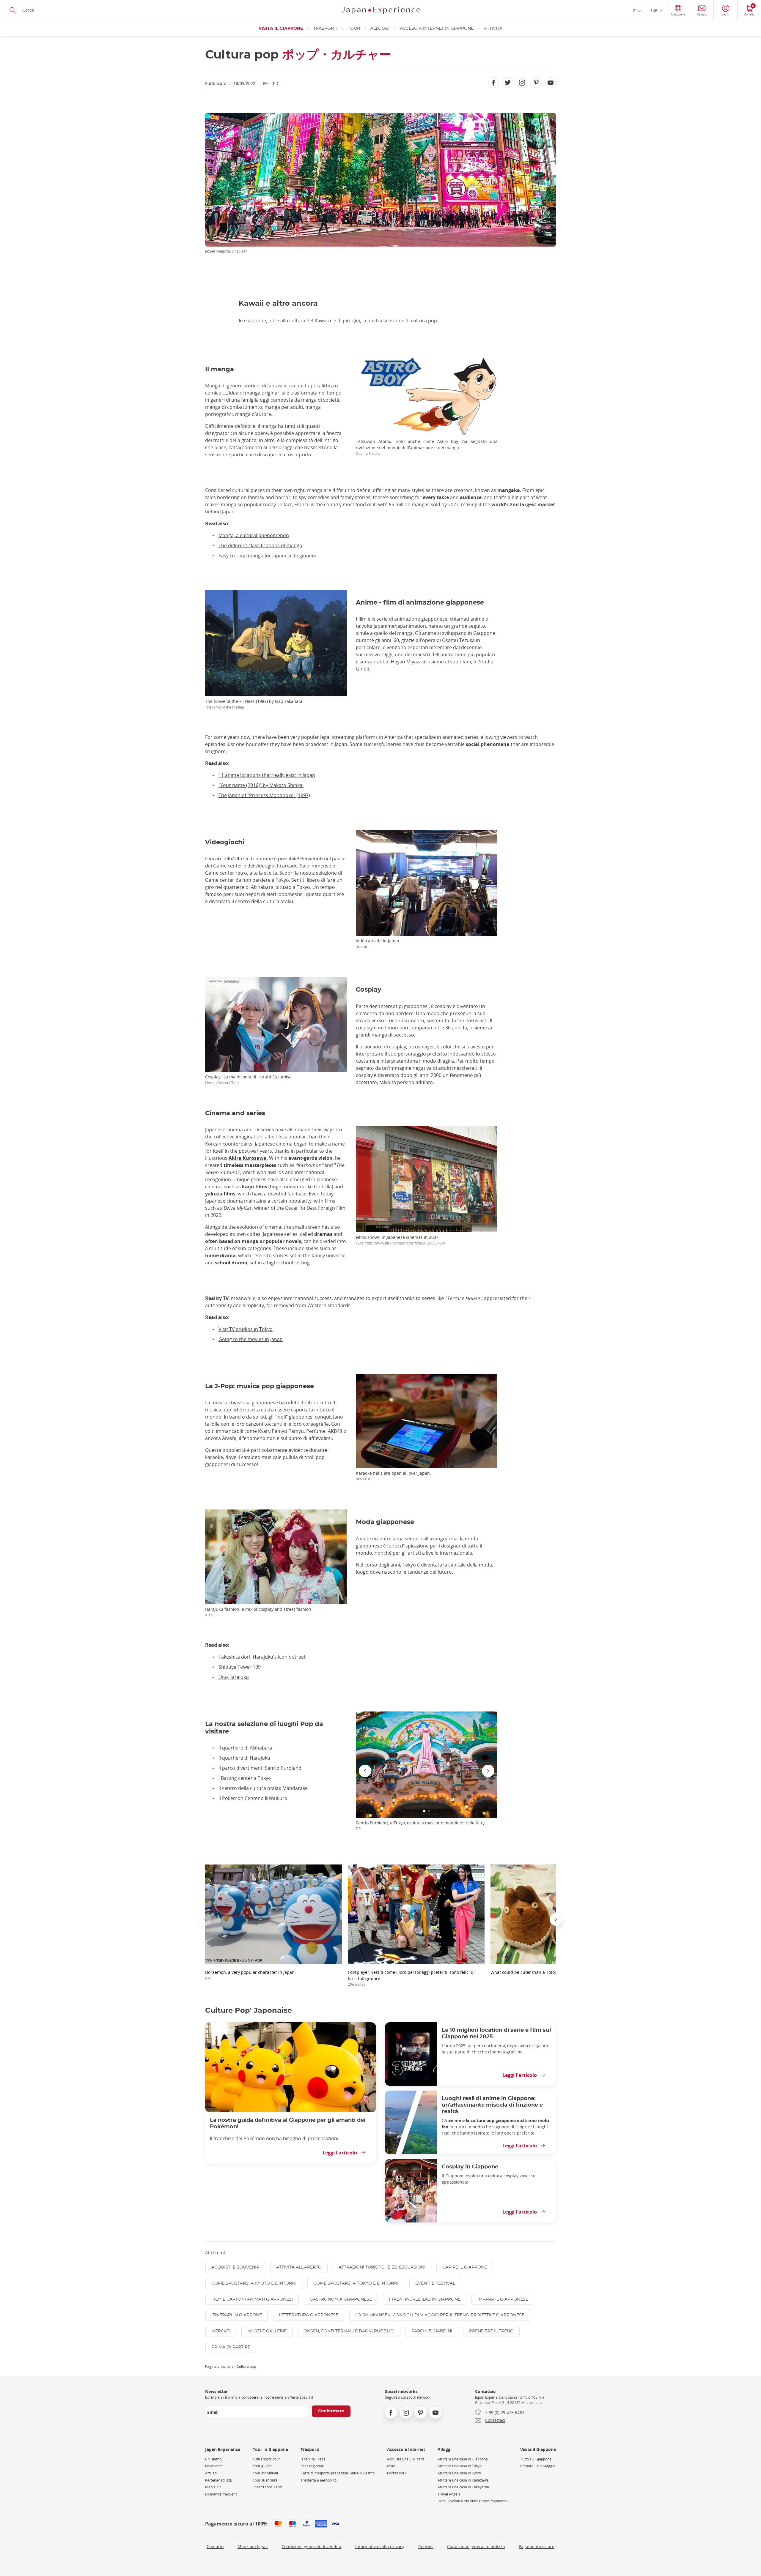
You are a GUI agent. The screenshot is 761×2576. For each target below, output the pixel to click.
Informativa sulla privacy (380, 2546)
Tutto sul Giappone (536, 2459)
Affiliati (211, 2473)
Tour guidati (263, 2466)
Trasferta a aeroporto (319, 2480)
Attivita (493, 29)
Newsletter (214, 2466)
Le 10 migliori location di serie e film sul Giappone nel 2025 (496, 2033)
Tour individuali (265, 2473)
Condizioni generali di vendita (311, 2546)
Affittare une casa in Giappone (463, 2459)
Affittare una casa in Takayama (463, 2487)
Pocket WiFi (396, 2473)
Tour (354, 29)
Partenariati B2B (219, 2480)
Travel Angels (449, 2494)
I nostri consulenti (267, 2487)
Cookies (426, 2546)
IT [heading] (634, 10)
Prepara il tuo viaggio (538, 2466)
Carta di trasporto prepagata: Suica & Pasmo (338, 2473)
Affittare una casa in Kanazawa (463, 2480)
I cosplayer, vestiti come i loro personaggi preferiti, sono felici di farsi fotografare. (411, 1978)
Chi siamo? (214, 2459)
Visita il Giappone (281, 29)
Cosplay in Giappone (470, 2167)
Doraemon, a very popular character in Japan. (250, 1975)
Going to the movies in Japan (251, 1339)
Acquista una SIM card (405, 2459)
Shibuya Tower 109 (240, 1667)
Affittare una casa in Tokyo (460, 2466)
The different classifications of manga (260, 545)
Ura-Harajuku (234, 1677)
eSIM (391, 2466)
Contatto (215, 2546)
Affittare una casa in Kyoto (459, 2473)
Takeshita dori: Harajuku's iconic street (262, 1657)
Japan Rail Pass (313, 2459)
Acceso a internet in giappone (437, 29)
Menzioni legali (253, 2546)
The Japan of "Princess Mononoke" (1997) (264, 795)
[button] (424, 1811)
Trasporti (325, 29)
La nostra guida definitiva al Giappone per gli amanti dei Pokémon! (288, 2123)
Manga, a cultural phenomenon (254, 535)
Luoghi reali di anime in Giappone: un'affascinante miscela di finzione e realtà (492, 2105)
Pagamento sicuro (537, 2546)
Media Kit (213, 2487)
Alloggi (380, 29)
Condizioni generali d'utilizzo (476, 2546)
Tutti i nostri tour (266, 2459)
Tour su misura (265, 2480)
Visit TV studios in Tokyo (246, 1329)
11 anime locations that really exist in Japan (267, 775)
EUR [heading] (654, 10)
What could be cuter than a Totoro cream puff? (537, 1972)
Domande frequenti (221, 2494)
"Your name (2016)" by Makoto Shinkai (261, 785)
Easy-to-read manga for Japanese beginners (267, 556)
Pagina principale (219, 2366)
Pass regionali (312, 2466)
